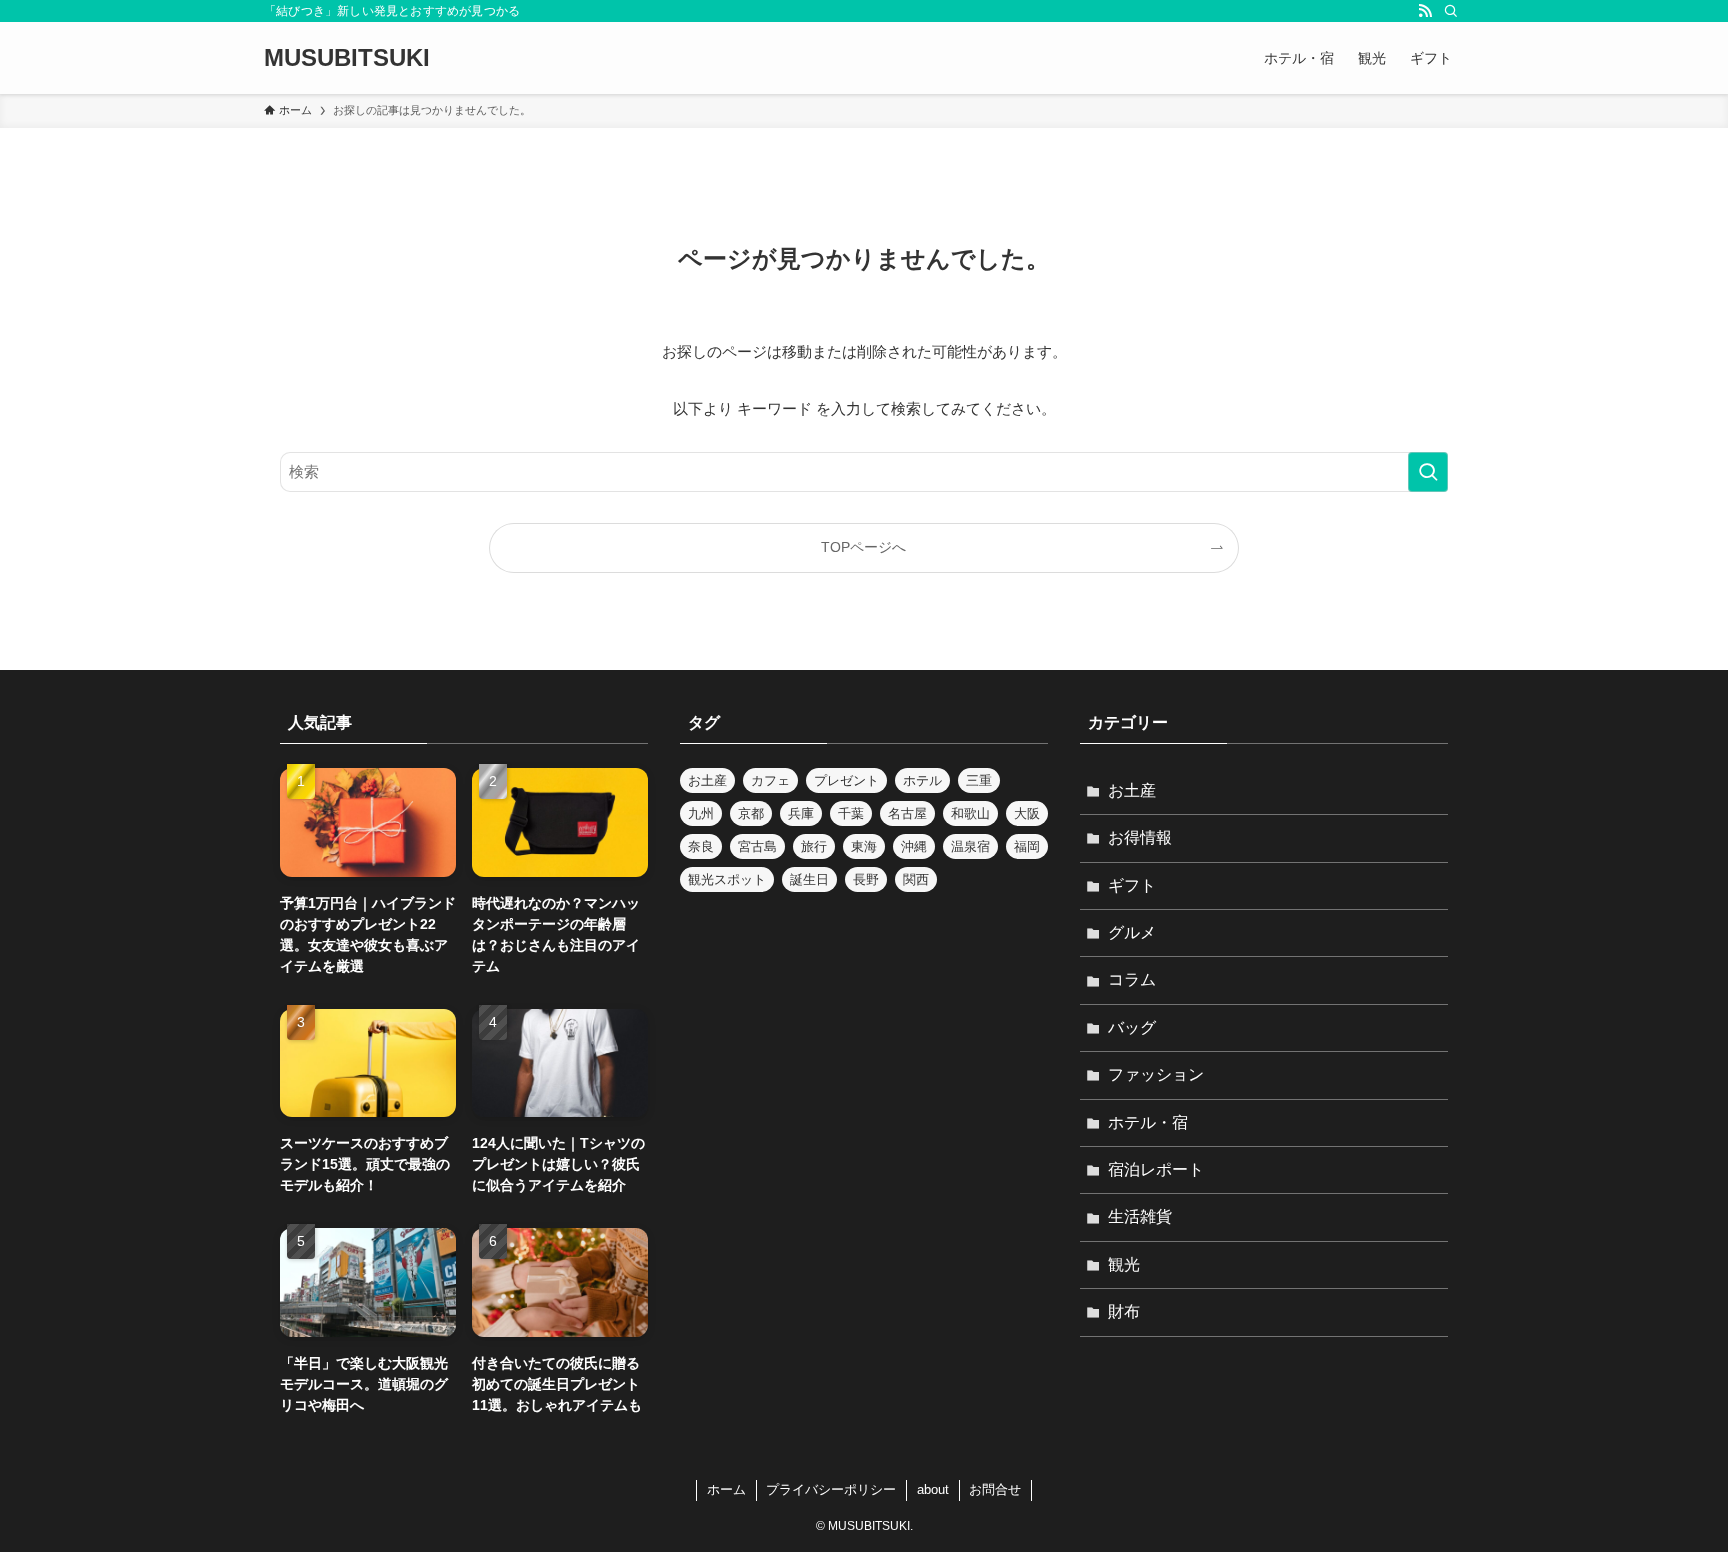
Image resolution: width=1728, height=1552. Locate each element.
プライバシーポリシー (831, 1489)
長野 (866, 879)
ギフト (1132, 885)
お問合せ (995, 1489)
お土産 (707, 780)
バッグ (1132, 1027)
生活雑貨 (1140, 1216)
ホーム (726, 1489)
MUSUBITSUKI (347, 58)
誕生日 (809, 879)
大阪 (1027, 813)
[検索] (1451, 11)
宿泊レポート (1156, 1169)
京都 (751, 813)
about (933, 1489)
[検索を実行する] (1428, 472)
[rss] (1425, 11)
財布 (1124, 1311)
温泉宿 (970, 846)
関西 (916, 879)
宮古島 (757, 846)
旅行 (814, 846)
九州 (701, 813)
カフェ (770, 780)
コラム (1132, 979)
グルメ (1132, 932)
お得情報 (1140, 837)
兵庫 (801, 813)
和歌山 (970, 813)
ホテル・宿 (1148, 1122)
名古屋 (907, 813)
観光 (1124, 1264)
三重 (979, 780)
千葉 (851, 813)
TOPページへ (863, 547)
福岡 (1027, 846)
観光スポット (727, 879)
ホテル (922, 780)
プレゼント (846, 780)
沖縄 (914, 846)
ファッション (1156, 1074)
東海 (864, 846)
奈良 (701, 846)
